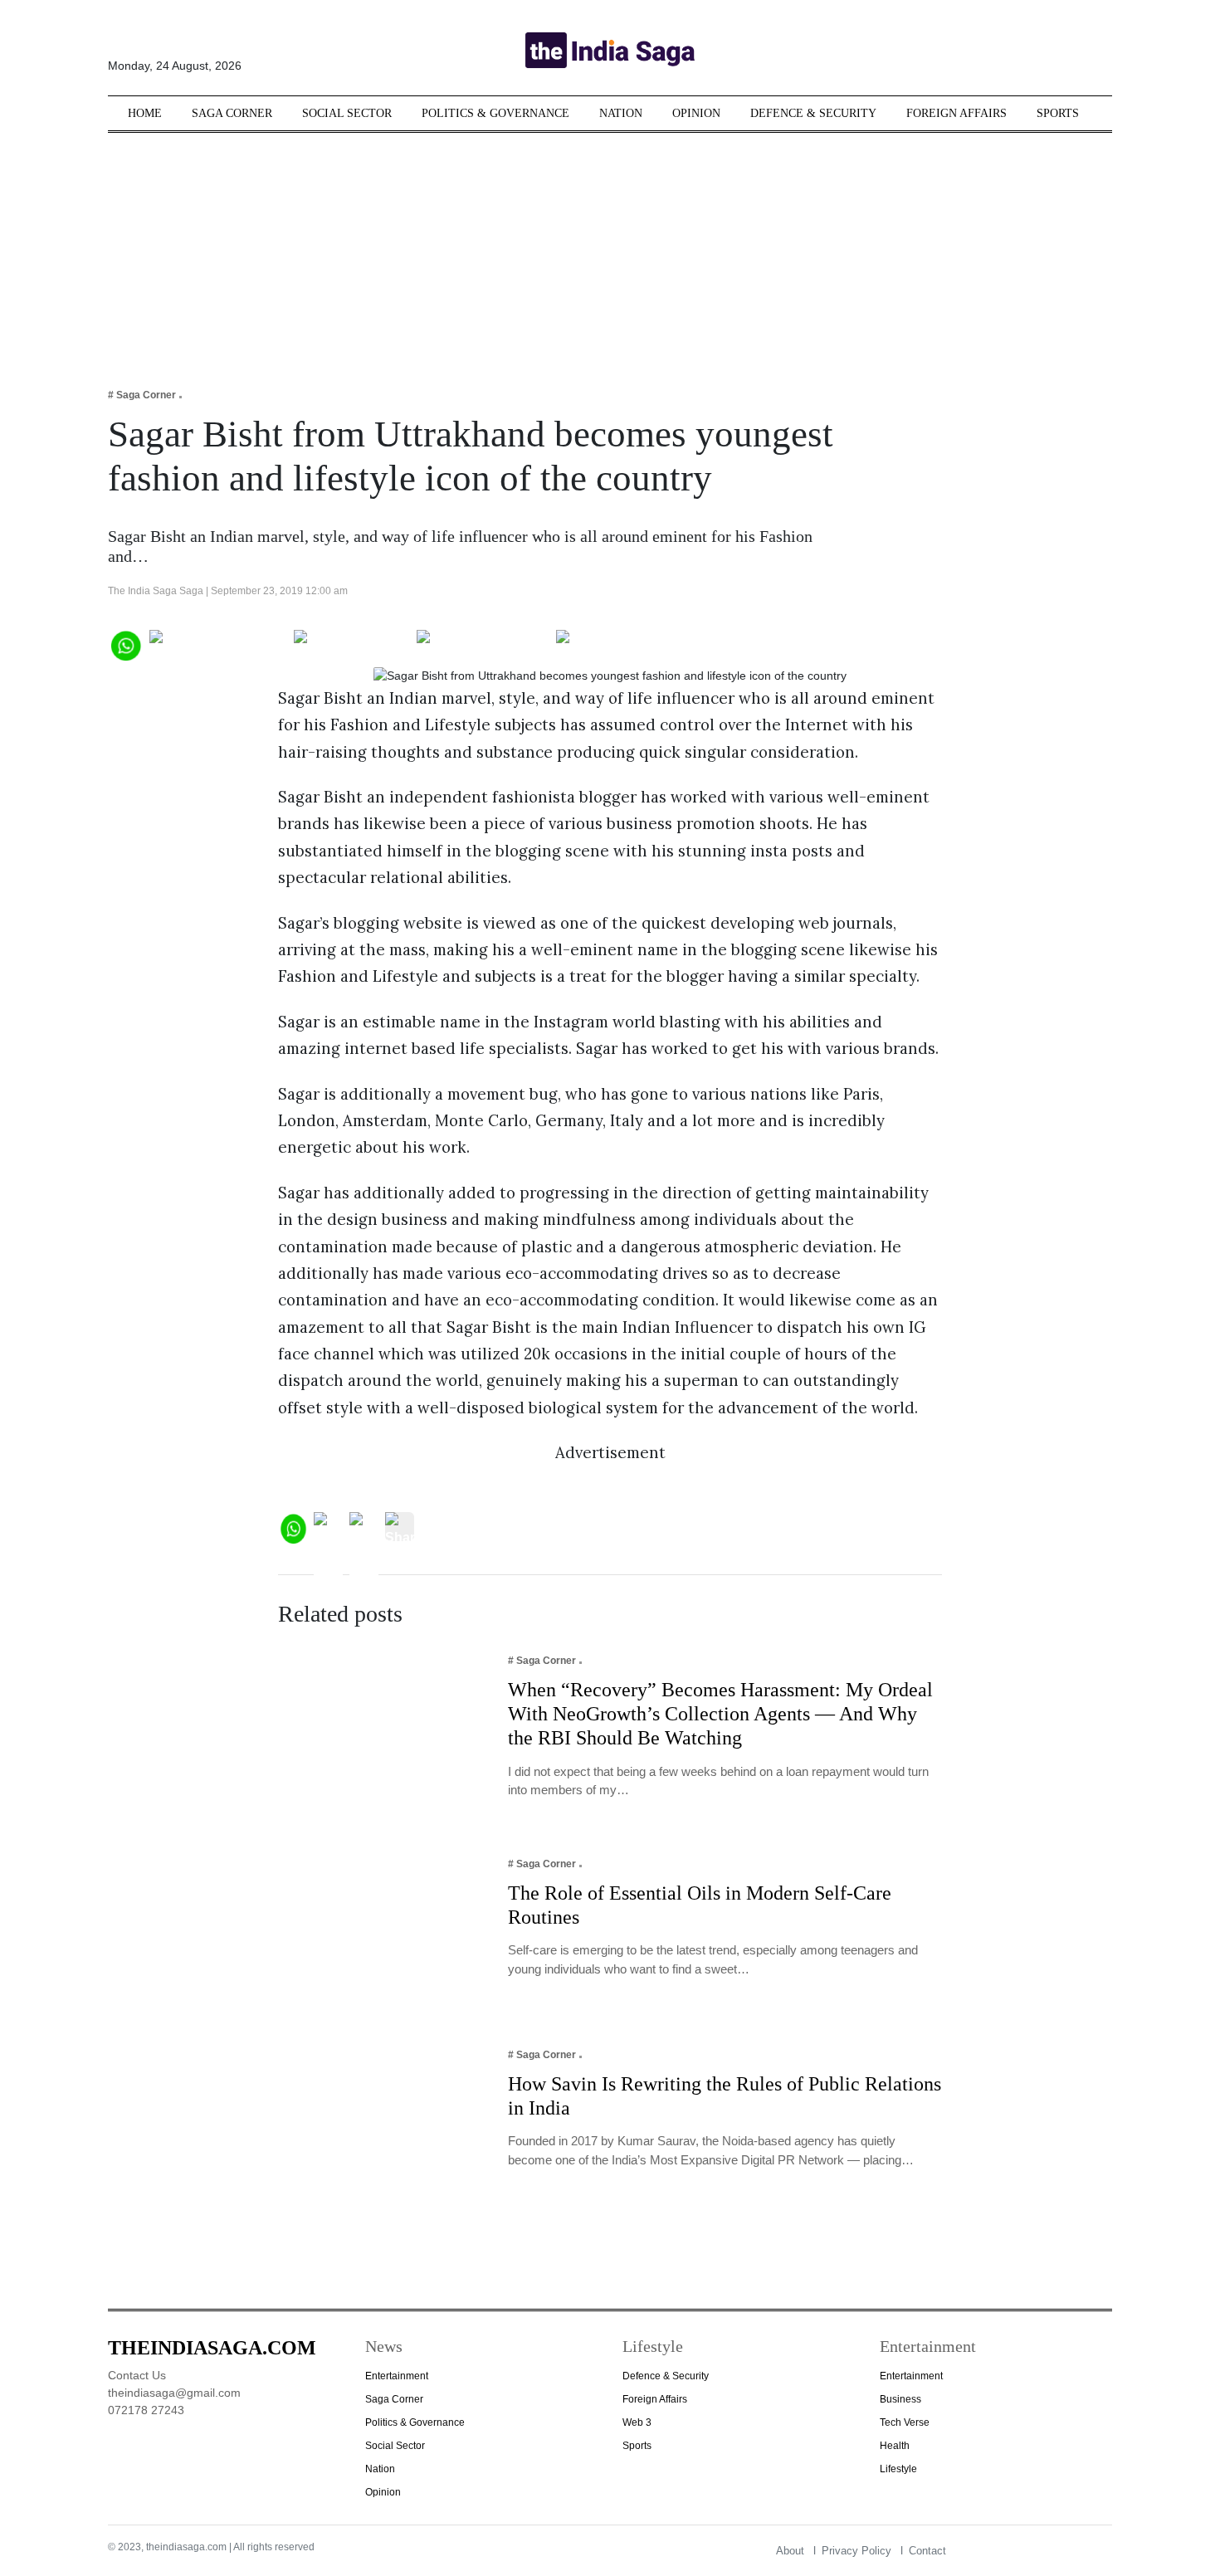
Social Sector (347, 113)
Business (900, 2399)
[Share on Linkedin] (620, 644)
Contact (927, 2551)
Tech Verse (905, 2422)
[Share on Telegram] (483, 644)
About (790, 2551)
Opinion (696, 113)
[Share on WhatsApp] (125, 644)
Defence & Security (813, 113)
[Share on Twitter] (351, 644)
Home (145, 113)
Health (895, 2446)
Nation (621, 113)
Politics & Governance (495, 113)
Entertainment (397, 2376)
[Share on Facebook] (218, 644)
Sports (1058, 113)
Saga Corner (232, 113)
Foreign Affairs (956, 113)
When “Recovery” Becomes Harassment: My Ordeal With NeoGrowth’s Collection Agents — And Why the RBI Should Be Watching (720, 1714)
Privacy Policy (856, 2551)
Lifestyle (898, 2469)
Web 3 (637, 2422)
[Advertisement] (610, 249)
